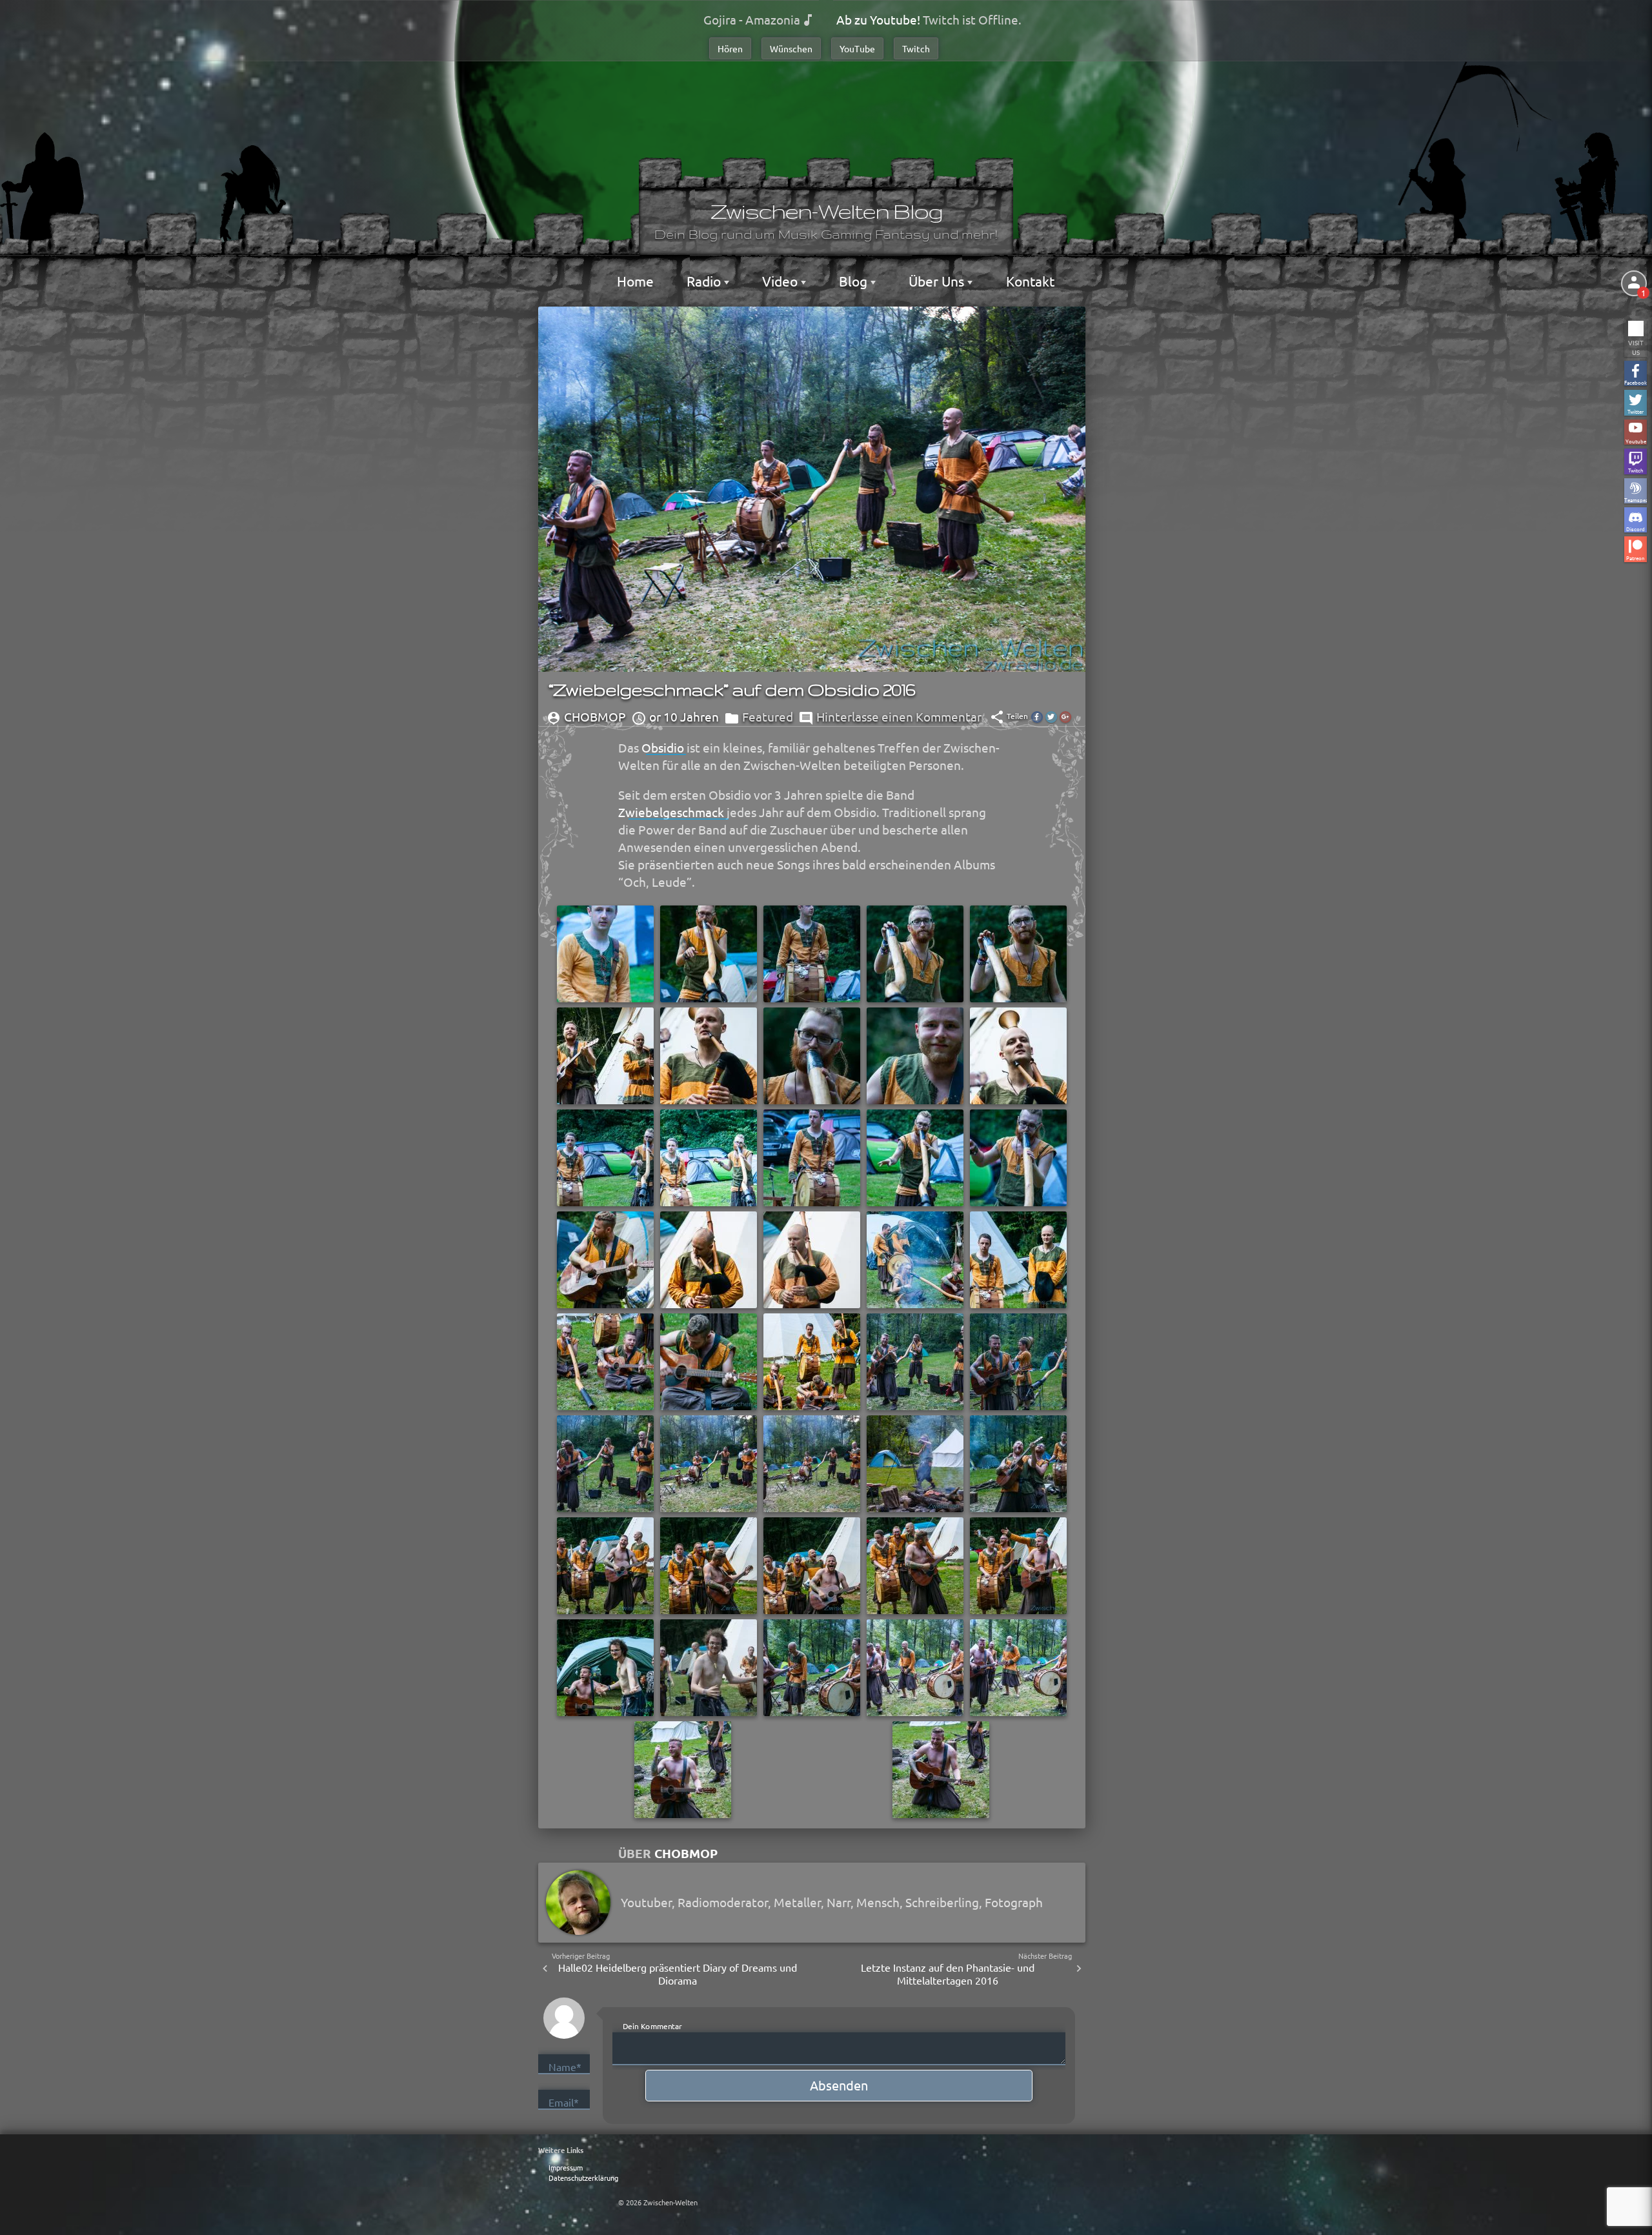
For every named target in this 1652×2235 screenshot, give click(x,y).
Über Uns (938, 281)
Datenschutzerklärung (583, 2178)
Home (635, 281)
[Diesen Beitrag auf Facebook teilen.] (1037, 717)
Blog (855, 281)
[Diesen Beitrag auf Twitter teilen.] (1051, 717)
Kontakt (1030, 281)
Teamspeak (1636, 499)
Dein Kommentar (652, 2026)
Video (781, 281)
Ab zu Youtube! (878, 19)
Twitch (916, 48)
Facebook (1636, 382)
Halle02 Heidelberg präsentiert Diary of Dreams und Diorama (678, 1974)
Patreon (1636, 557)
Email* (564, 2102)
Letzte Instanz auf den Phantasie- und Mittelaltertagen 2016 (948, 1974)
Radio (705, 281)
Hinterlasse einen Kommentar (899, 716)
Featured (768, 716)
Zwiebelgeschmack (671, 812)
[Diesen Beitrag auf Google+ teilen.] (1065, 717)
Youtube (1636, 440)
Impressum (566, 2167)
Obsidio (663, 747)
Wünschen (791, 48)
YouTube (857, 48)
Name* (565, 2067)
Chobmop (686, 1853)
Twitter (1636, 411)
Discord (1636, 528)
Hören (730, 48)
